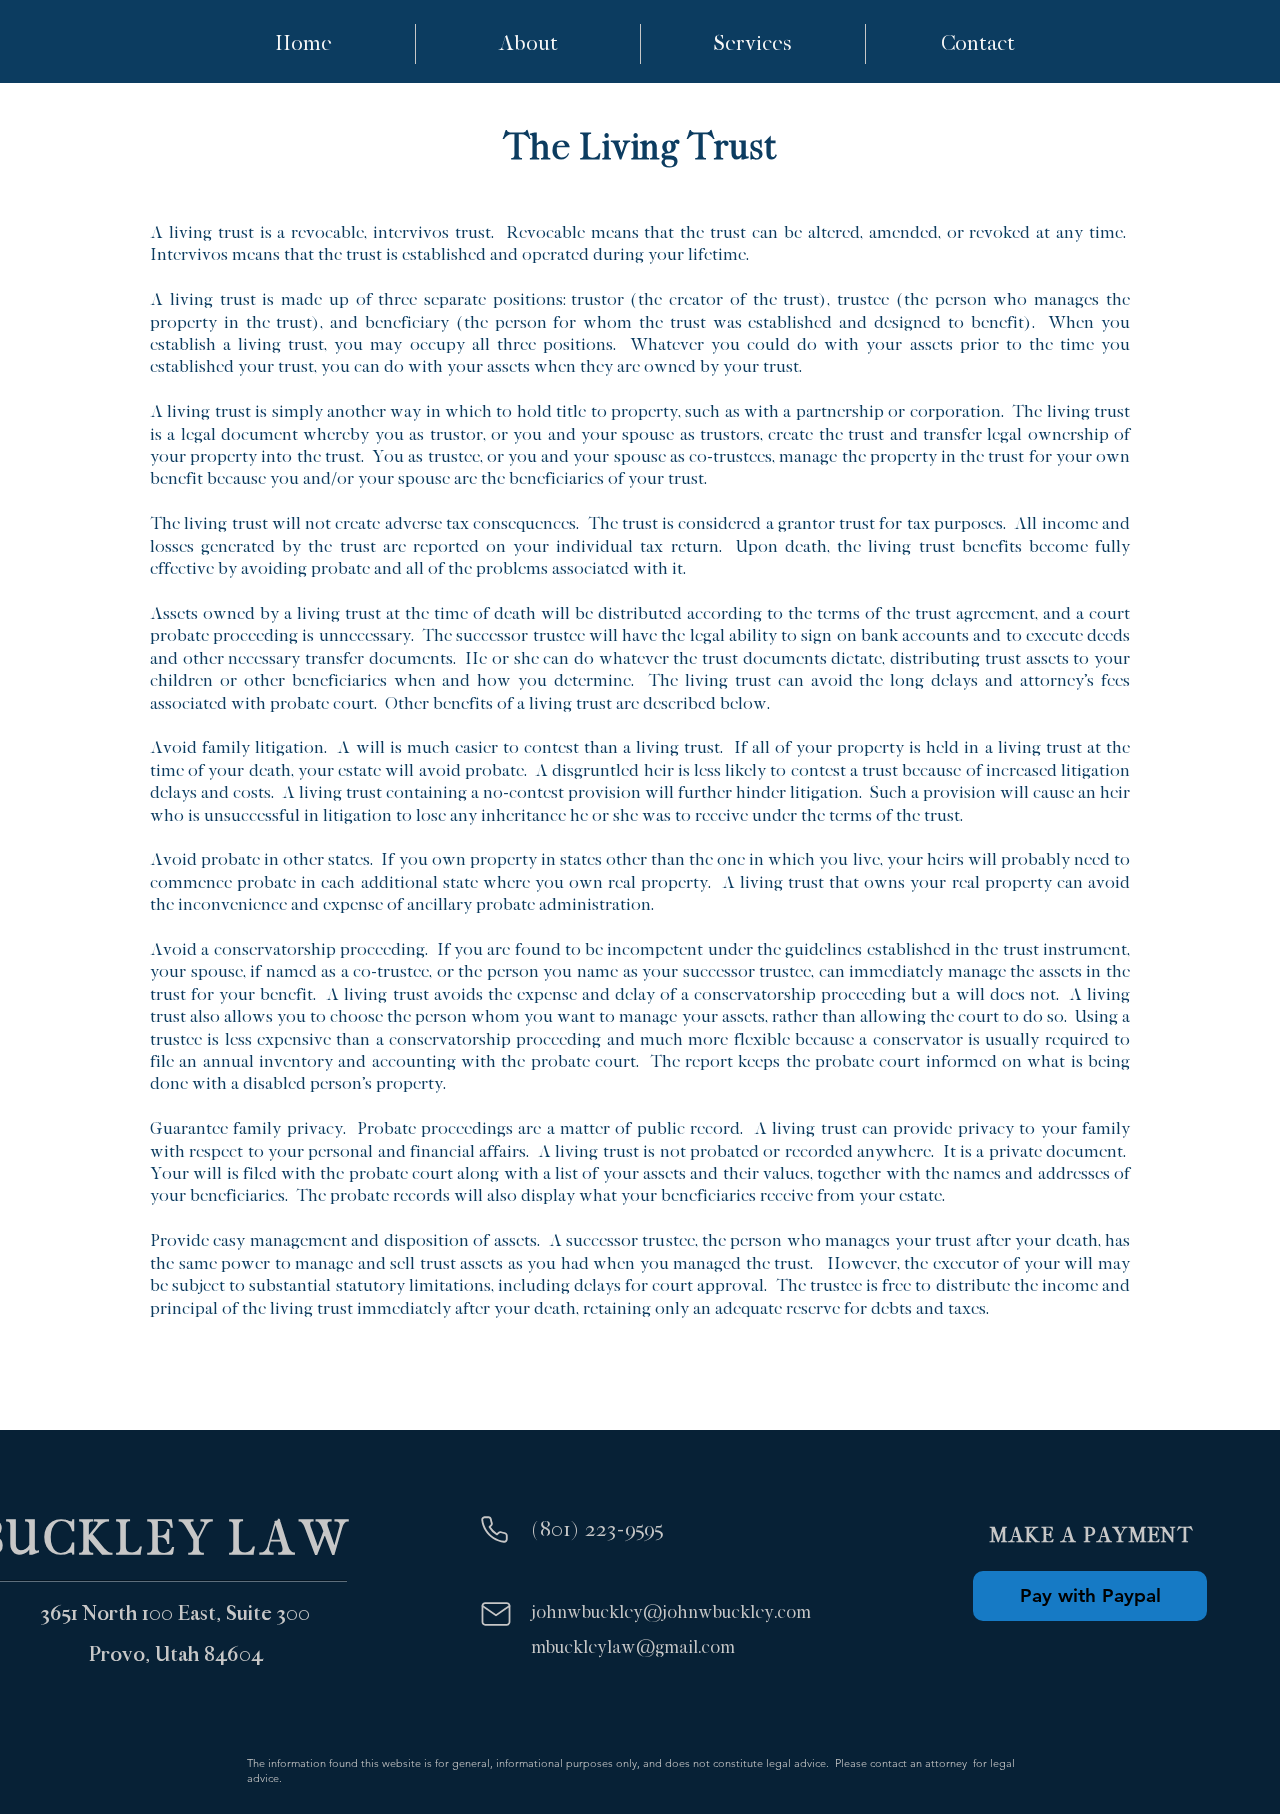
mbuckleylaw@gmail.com (633, 1647)
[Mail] (495, 1614)
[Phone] (494, 1529)
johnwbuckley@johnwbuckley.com (671, 1612)
